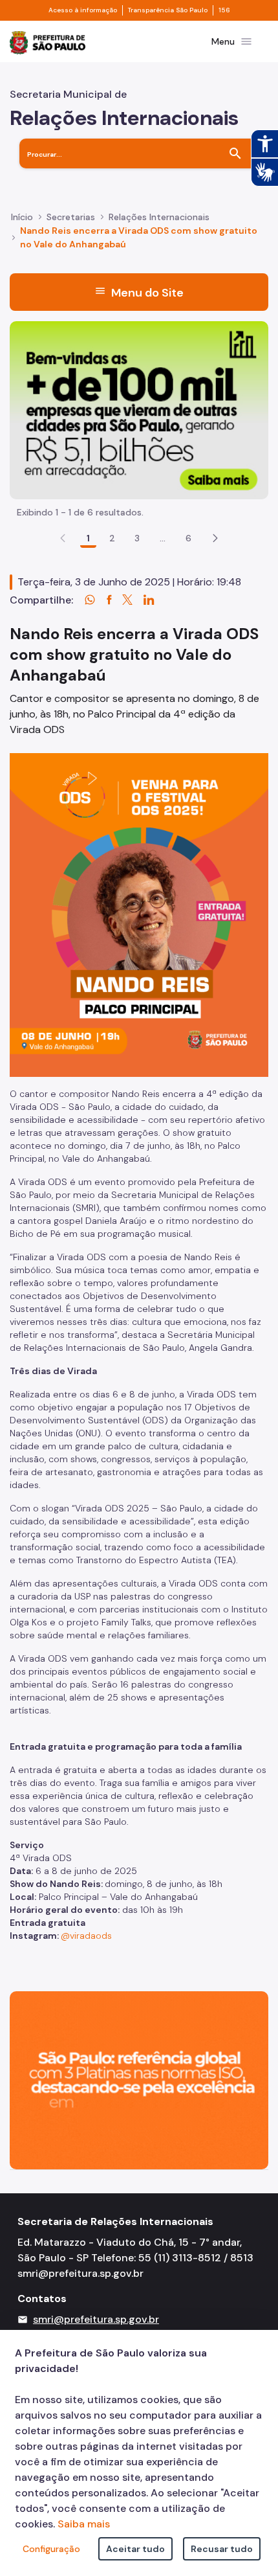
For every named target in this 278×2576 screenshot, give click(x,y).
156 (224, 10)
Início (22, 217)
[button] (215, 538)
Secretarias (71, 217)
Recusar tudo (222, 2549)
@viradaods (86, 1936)
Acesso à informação (83, 10)
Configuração (51, 2549)
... (163, 538)
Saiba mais (84, 2524)
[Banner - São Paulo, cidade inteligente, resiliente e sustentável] (139, 2079)
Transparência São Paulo (168, 10)
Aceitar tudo (135, 2549)
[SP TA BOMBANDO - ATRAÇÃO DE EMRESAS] (139, 409)
